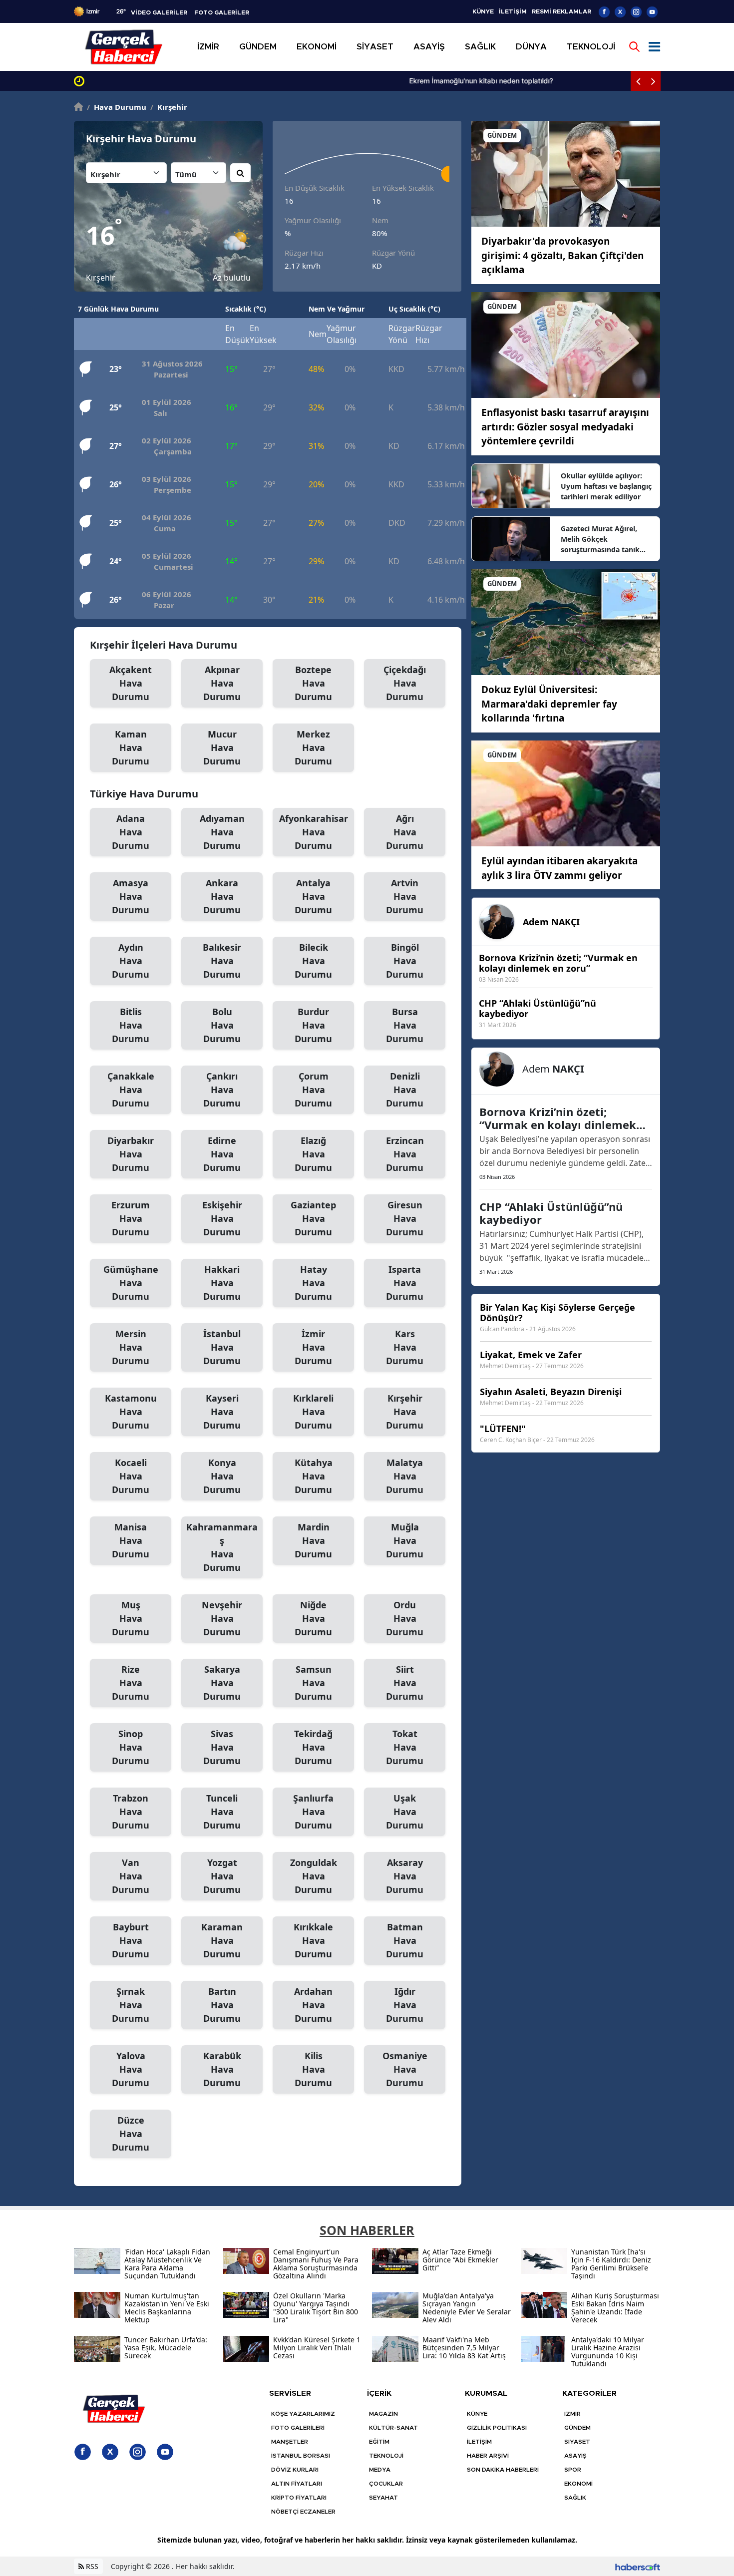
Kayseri (222, 1412)
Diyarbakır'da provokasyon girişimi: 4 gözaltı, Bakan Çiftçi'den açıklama (562, 255)
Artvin (405, 896)
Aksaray (405, 1876)
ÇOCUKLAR (386, 2484)
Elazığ (313, 1154)
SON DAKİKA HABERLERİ (503, 2470)
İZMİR (572, 2414)
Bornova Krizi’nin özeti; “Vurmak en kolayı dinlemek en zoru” (558, 1118)
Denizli (405, 1090)
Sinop (131, 1747)
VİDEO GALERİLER (159, 12)
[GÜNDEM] (566, 173)
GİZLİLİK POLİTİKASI (497, 2428)
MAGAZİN (383, 2414)
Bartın (222, 2005)
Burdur (313, 1025)
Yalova (131, 2069)
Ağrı (405, 832)
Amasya (131, 896)
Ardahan (313, 2005)
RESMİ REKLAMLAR (561, 11)
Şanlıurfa (313, 1812)
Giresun (405, 1218)
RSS (91, 2566)
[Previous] (638, 81)
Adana (131, 832)
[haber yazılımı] (638, 2566)
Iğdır (405, 2005)
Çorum (313, 1090)
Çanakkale (131, 1090)
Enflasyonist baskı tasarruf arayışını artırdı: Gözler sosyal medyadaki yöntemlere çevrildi (565, 427)
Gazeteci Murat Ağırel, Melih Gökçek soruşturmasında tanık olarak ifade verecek (600, 539)
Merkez (313, 747)
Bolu (222, 1025)
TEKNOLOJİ (386, 2456)
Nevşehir (222, 1618)
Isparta (405, 1283)
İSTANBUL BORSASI (301, 2456)
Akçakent (131, 683)
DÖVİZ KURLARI (295, 2470)
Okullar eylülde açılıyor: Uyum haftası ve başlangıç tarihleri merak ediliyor (606, 486)
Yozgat (222, 1876)
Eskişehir (222, 1218)
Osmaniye (405, 2069)
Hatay (313, 1283)
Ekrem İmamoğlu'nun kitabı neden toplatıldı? (161, 81)
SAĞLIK (575, 2498)
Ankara (222, 896)
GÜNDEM (577, 2428)
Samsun (313, 1683)
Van (131, 1876)
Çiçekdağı (405, 683)
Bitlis (131, 1025)
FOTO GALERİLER (222, 12)
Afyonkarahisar (314, 832)
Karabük (222, 2069)
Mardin (313, 1540)
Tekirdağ (313, 1747)
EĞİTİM (379, 2442)
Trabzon (131, 1812)
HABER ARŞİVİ (488, 2456)
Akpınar (222, 683)
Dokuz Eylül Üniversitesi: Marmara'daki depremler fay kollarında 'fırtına (549, 704)
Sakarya (222, 1683)
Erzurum (131, 1218)
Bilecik (313, 961)
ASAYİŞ (575, 2456)
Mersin (131, 1347)
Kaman (131, 747)
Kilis (313, 2069)
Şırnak (131, 2005)
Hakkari (222, 1283)
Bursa (405, 1025)
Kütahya (314, 1476)
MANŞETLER (290, 2442)
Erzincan (405, 1154)
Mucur (222, 747)
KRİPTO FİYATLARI (299, 2498)
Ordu (405, 1618)
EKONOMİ (578, 2484)
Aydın (131, 961)
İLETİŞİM (513, 11)
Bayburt (131, 1940)
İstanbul (222, 1347)
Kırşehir (169, 107)
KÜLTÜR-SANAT (393, 2428)
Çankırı (222, 1090)
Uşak (405, 1812)
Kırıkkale (313, 1940)
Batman (405, 1940)
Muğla (405, 1540)
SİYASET (577, 2442)
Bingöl (405, 961)
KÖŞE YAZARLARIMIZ (303, 2414)
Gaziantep (313, 1218)
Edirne (222, 1154)
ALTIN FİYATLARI (297, 2484)
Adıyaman (222, 832)
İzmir (313, 1347)
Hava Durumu (117, 107)
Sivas (222, 1747)
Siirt (405, 1683)
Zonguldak (314, 1876)
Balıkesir (222, 961)
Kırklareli (313, 1412)
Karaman (222, 1940)
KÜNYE (483, 11)
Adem (551, 922)
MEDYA (380, 2470)
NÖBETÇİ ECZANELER (303, 2512)
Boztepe (313, 683)
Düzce (131, 2134)
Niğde (313, 1618)
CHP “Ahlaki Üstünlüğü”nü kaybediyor (551, 1213)
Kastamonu (131, 1412)
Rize (131, 1683)
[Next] (653, 81)
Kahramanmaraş (222, 1547)
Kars (405, 1347)
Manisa (131, 1540)
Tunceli (222, 1812)
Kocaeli (131, 1476)
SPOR (573, 2470)
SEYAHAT (383, 2498)
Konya (222, 1476)
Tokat (405, 1747)
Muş (131, 1618)
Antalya (313, 896)
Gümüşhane (131, 1283)
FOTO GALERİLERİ (298, 2428)
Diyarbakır (131, 1154)
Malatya (405, 1476)
